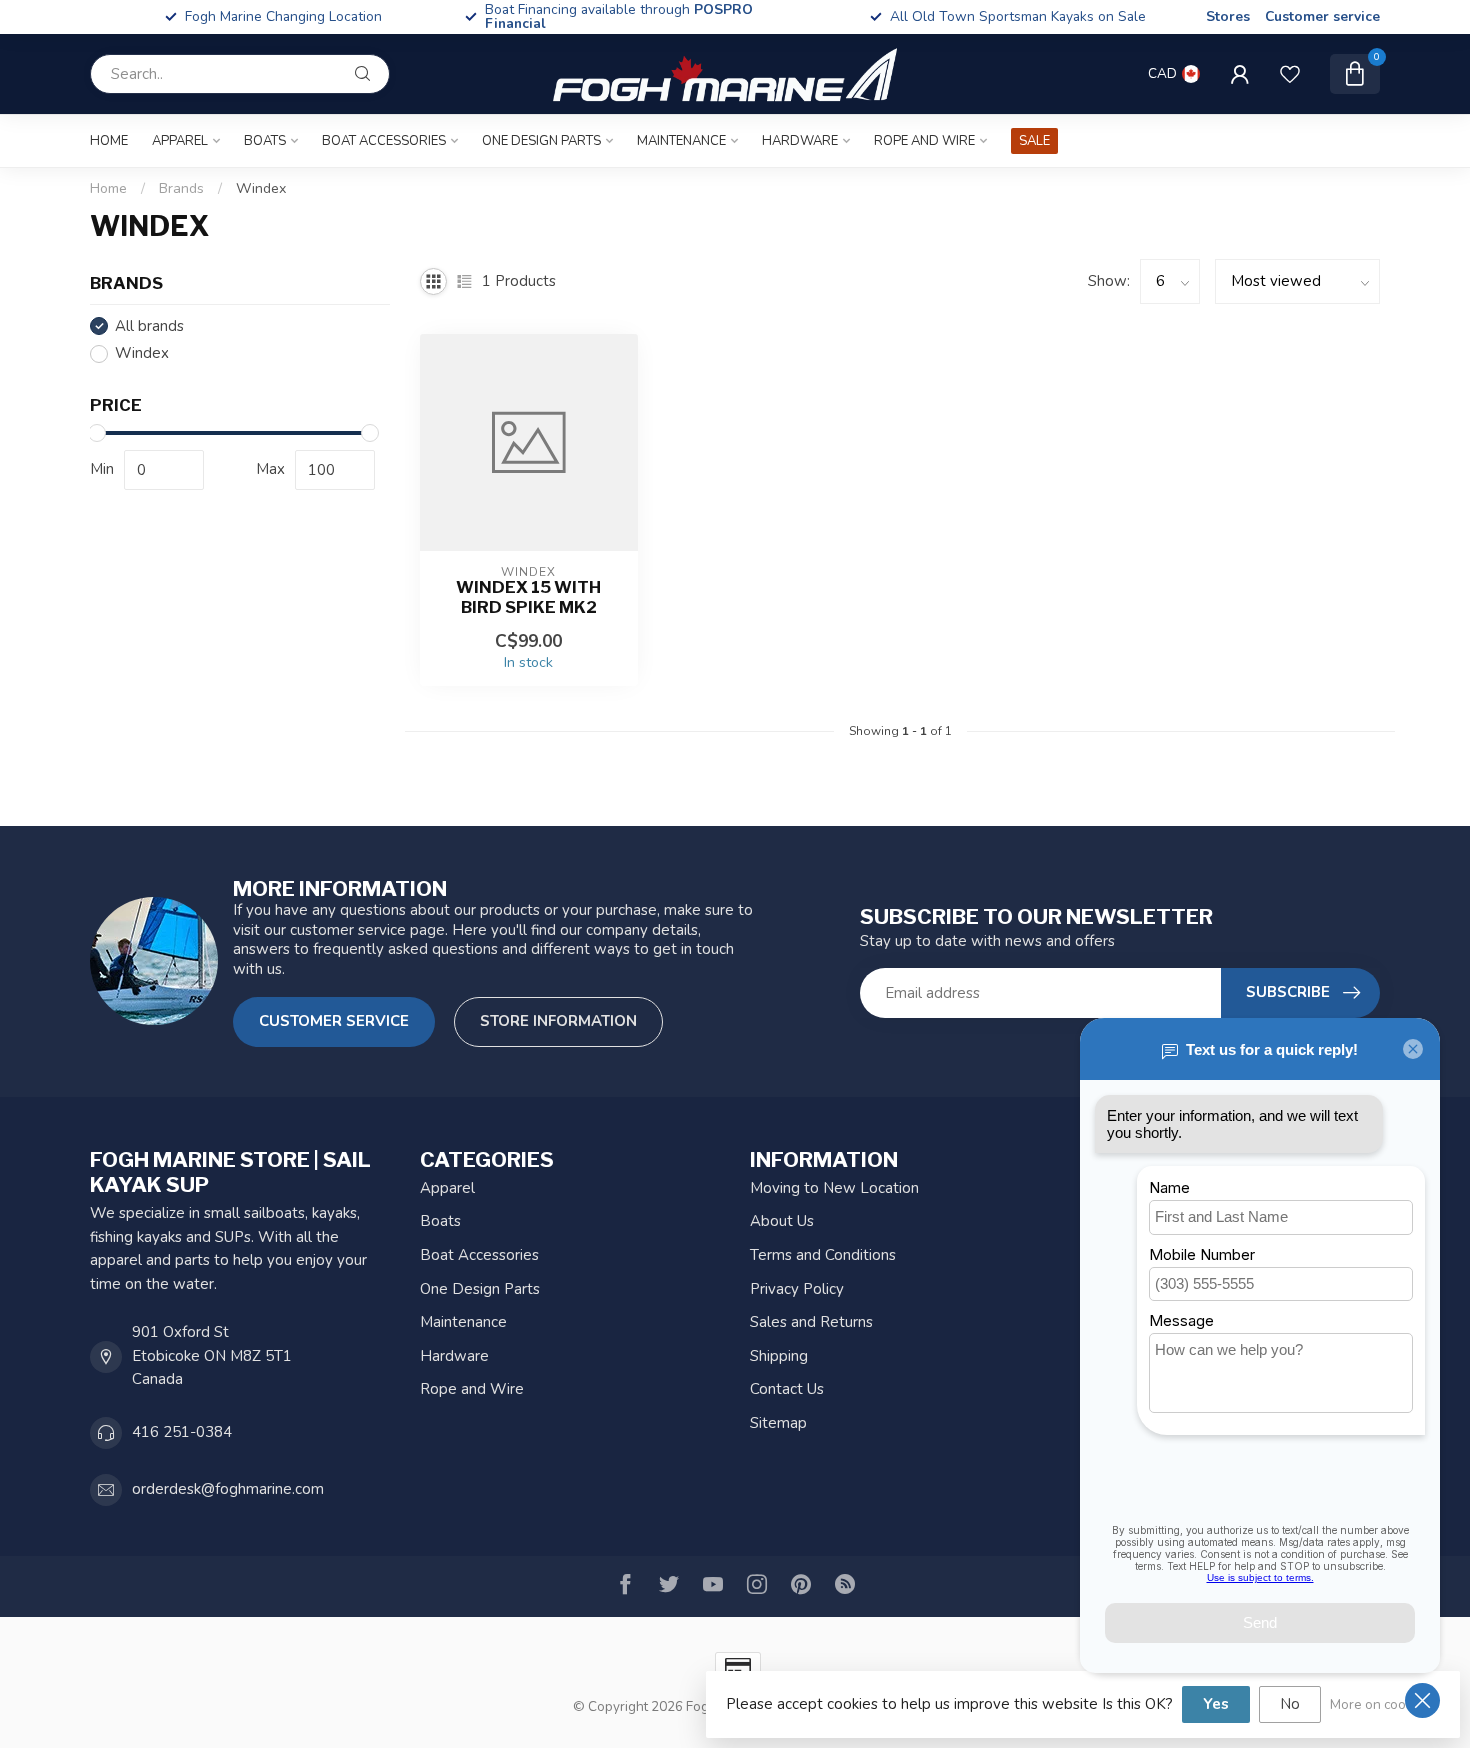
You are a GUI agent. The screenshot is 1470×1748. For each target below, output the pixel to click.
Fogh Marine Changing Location (283, 16)
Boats (265, 141)
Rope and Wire (924, 141)
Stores (1228, 16)
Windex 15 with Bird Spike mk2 (528, 597)
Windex (261, 188)
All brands (149, 326)
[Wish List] (1290, 74)
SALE (1034, 141)
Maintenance (681, 141)
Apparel (180, 141)
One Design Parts (541, 141)
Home (109, 141)
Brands (181, 188)
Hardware (800, 141)
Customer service (1322, 16)
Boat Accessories (384, 141)
